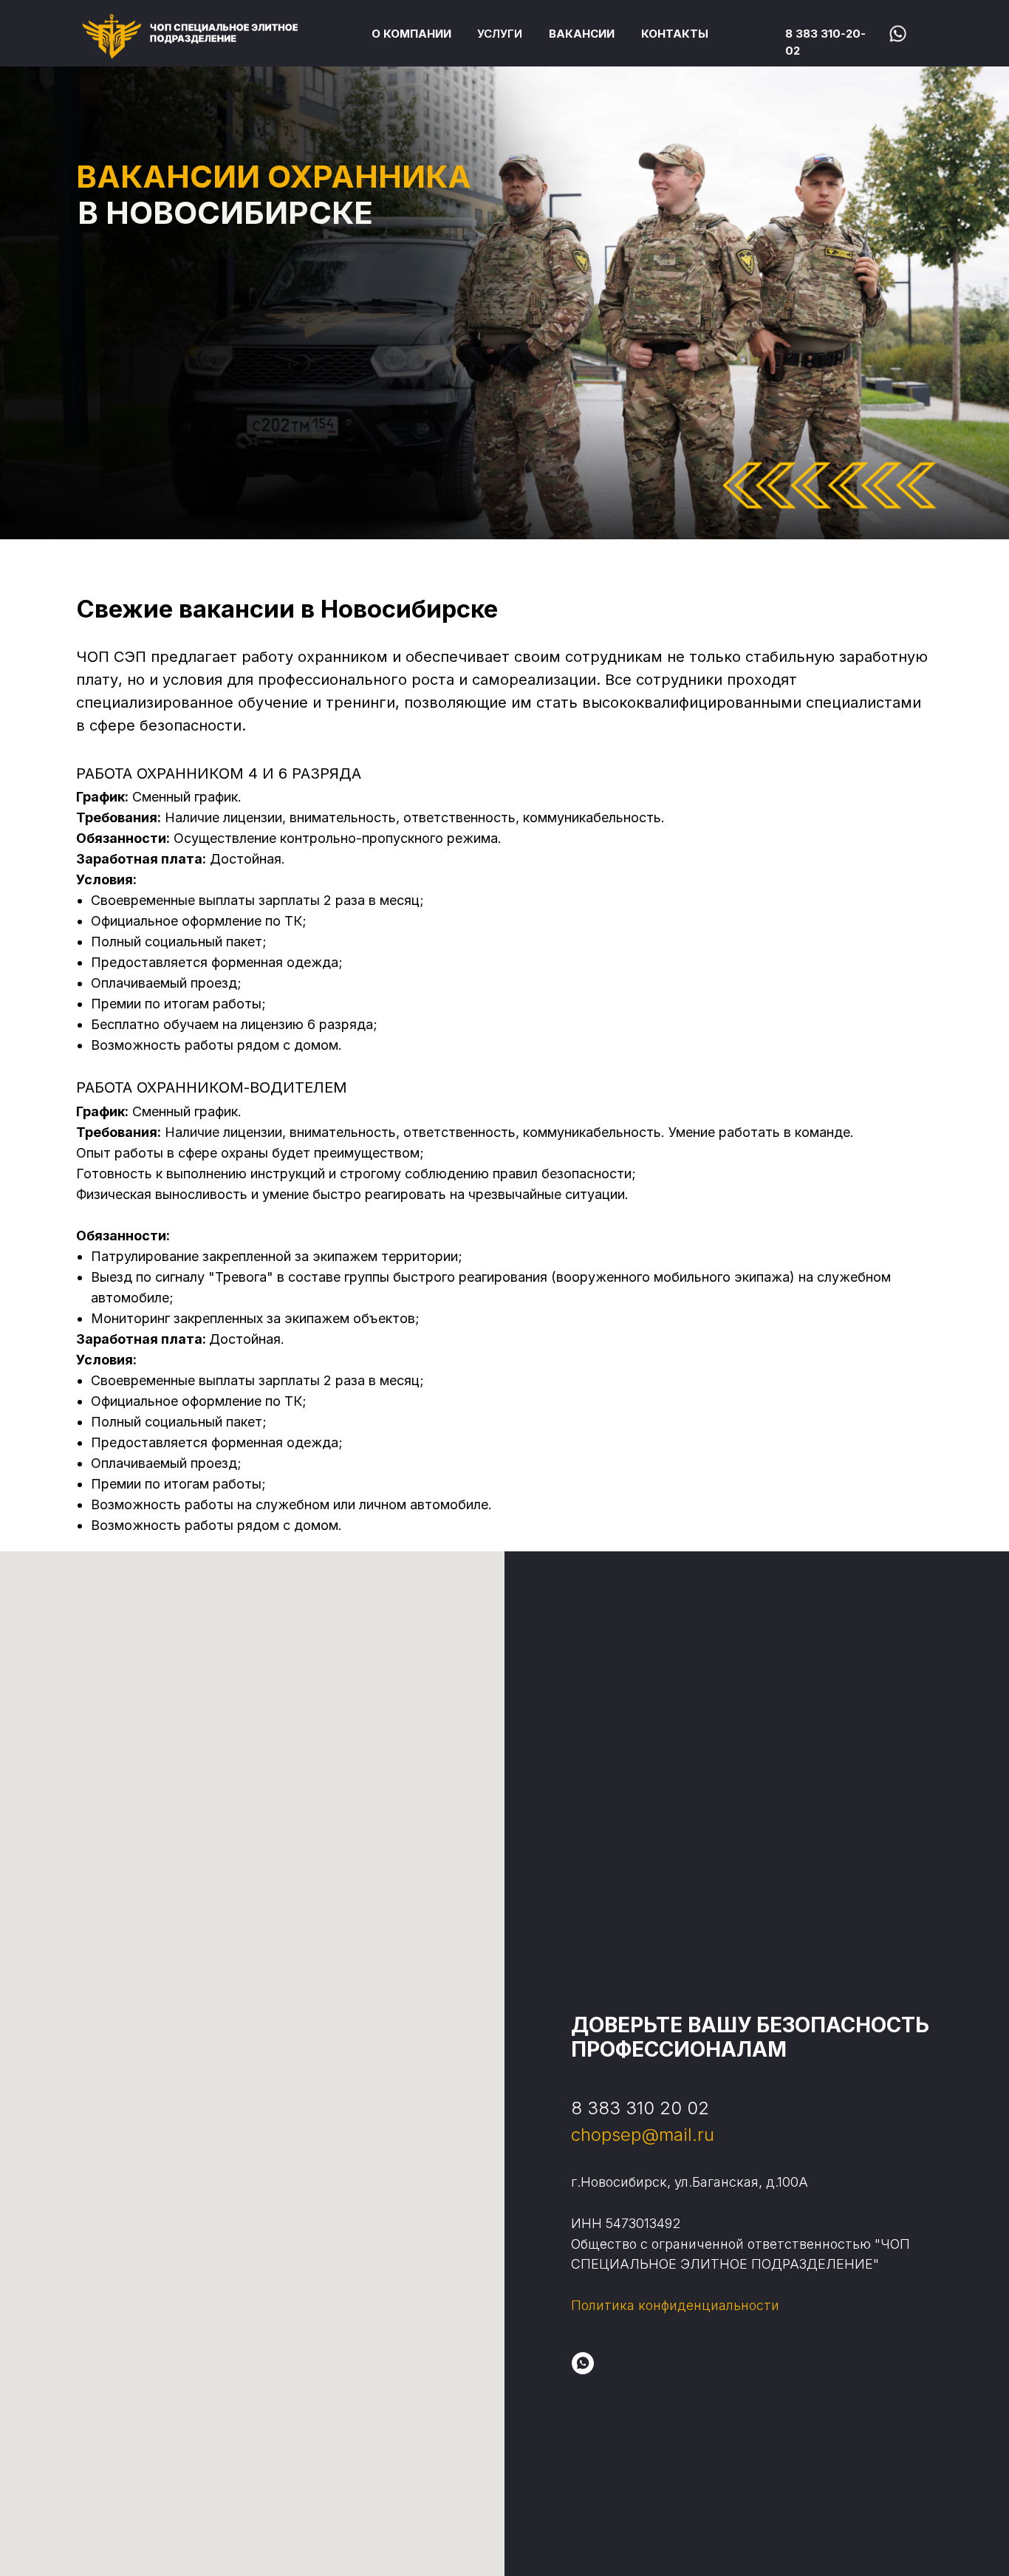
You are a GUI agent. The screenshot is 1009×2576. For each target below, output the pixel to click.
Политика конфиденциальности (675, 2305)
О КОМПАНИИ (411, 34)
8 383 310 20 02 (640, 2108)
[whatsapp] (583, 2363)
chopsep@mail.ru (643, 2135)
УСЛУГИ (500, 34)
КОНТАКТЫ (675, 34)
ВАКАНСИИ (582, 34)
